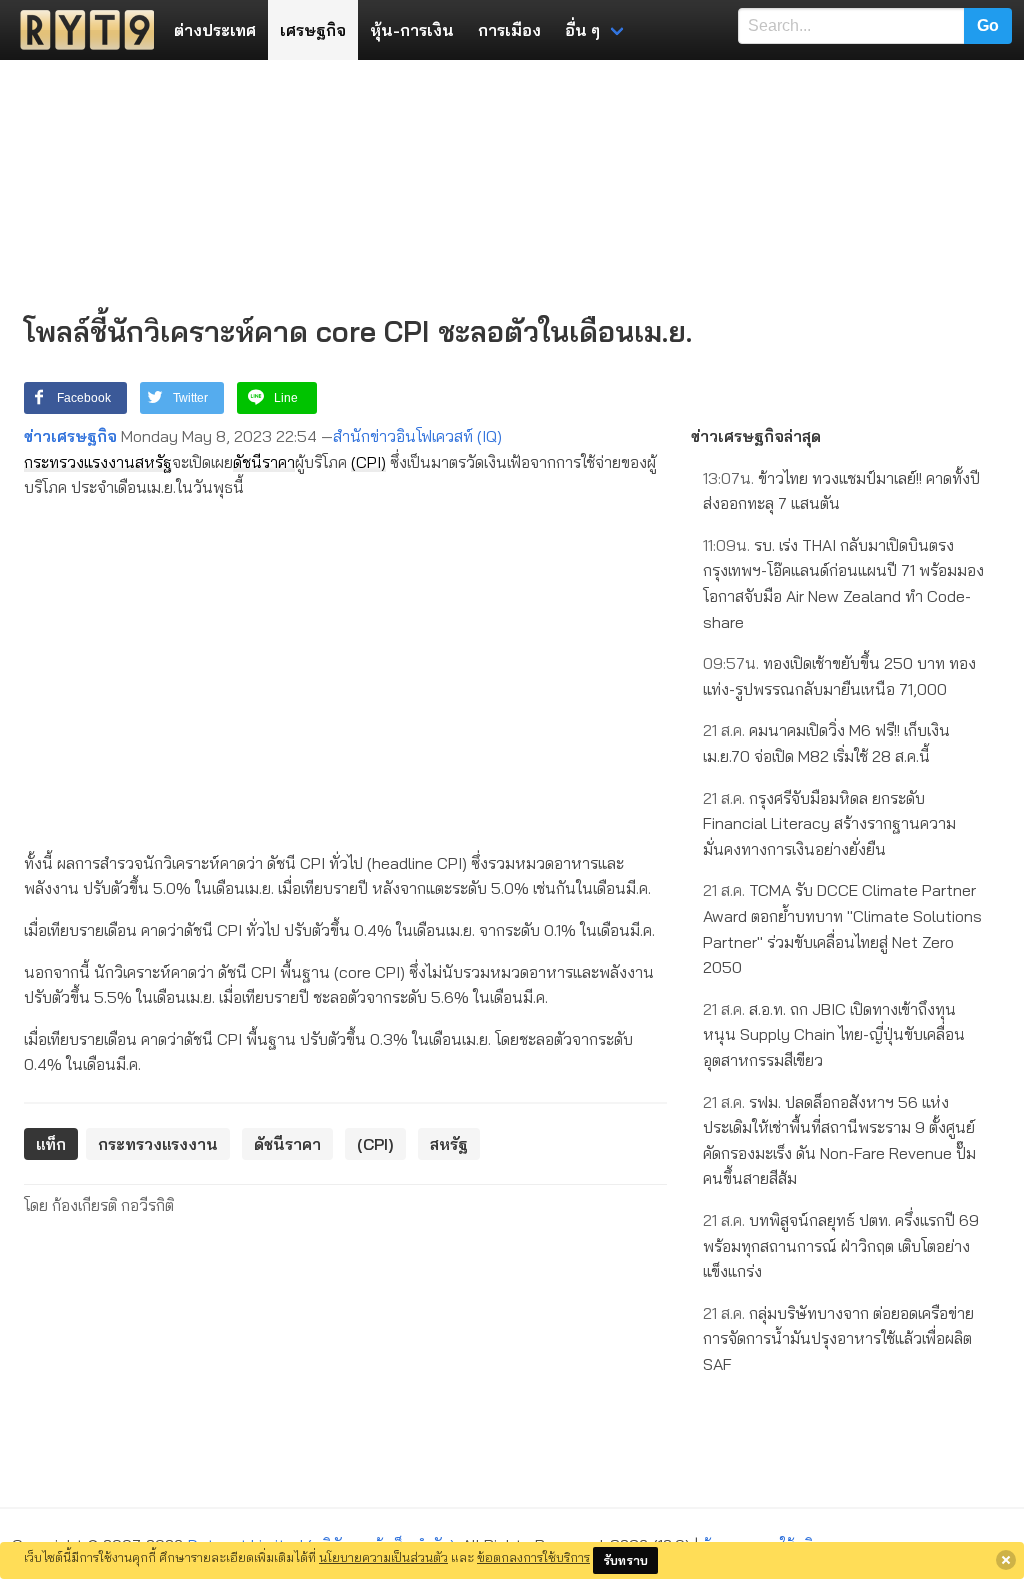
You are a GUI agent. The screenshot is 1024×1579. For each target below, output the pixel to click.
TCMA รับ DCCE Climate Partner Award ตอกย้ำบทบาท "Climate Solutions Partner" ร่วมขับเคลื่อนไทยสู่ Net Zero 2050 (842, 928)
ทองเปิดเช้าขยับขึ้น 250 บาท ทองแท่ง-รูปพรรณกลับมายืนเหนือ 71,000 (839, 676)
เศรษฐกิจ (313, 30)
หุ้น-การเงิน (412, 30)
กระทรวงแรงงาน (79, 462)
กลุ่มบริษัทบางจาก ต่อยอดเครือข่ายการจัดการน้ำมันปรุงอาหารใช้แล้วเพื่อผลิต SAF (838, 1338)
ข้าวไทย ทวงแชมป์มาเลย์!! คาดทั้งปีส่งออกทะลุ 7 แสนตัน (841, 491)
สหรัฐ (153, 462)
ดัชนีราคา (264, 462)
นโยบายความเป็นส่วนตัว (383, 1557)
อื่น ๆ (582, 30)
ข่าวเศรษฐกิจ (70, 436)
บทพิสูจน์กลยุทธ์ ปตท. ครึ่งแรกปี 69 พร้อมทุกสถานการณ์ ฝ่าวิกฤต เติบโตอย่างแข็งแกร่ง (841, 1245)
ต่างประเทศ (215, 30)
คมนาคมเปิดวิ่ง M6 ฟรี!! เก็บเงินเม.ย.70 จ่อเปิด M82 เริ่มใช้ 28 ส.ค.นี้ (826, 743)
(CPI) (368, 462)
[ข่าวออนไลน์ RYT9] (81, 30)
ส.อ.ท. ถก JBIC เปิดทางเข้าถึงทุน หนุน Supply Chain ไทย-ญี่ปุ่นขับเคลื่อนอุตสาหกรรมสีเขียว (834, 1034)
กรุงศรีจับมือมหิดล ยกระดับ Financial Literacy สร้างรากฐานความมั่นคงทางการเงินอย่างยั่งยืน (829, 823)
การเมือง (509, 30)
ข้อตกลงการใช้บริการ (533, 1557)
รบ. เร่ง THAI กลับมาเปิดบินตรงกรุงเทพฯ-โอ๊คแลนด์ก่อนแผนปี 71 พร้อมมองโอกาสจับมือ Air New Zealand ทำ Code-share (843, 583)
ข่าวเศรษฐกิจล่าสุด (756, 436)
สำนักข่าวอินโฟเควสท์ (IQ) (417, 436)
